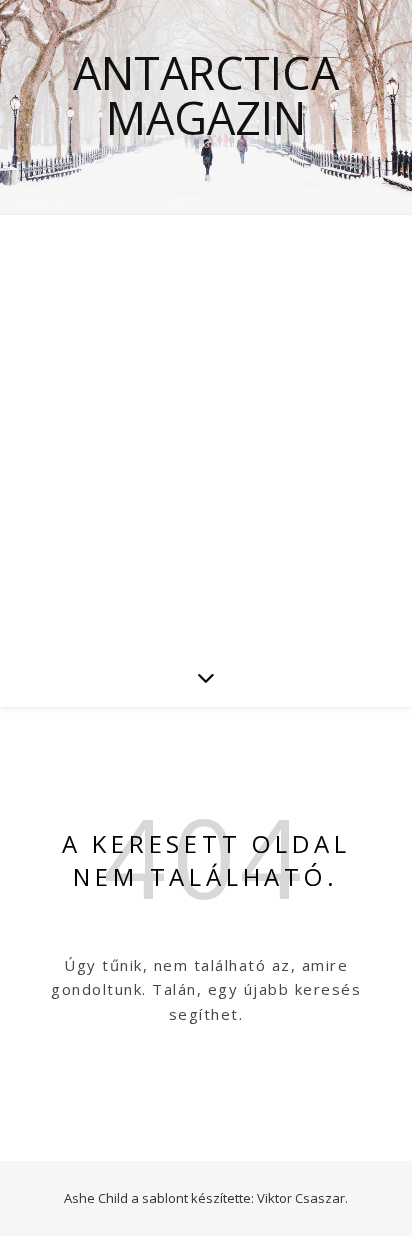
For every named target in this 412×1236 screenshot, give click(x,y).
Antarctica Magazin (206, 95)
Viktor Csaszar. (302, 1198)
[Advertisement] (206, 431)
